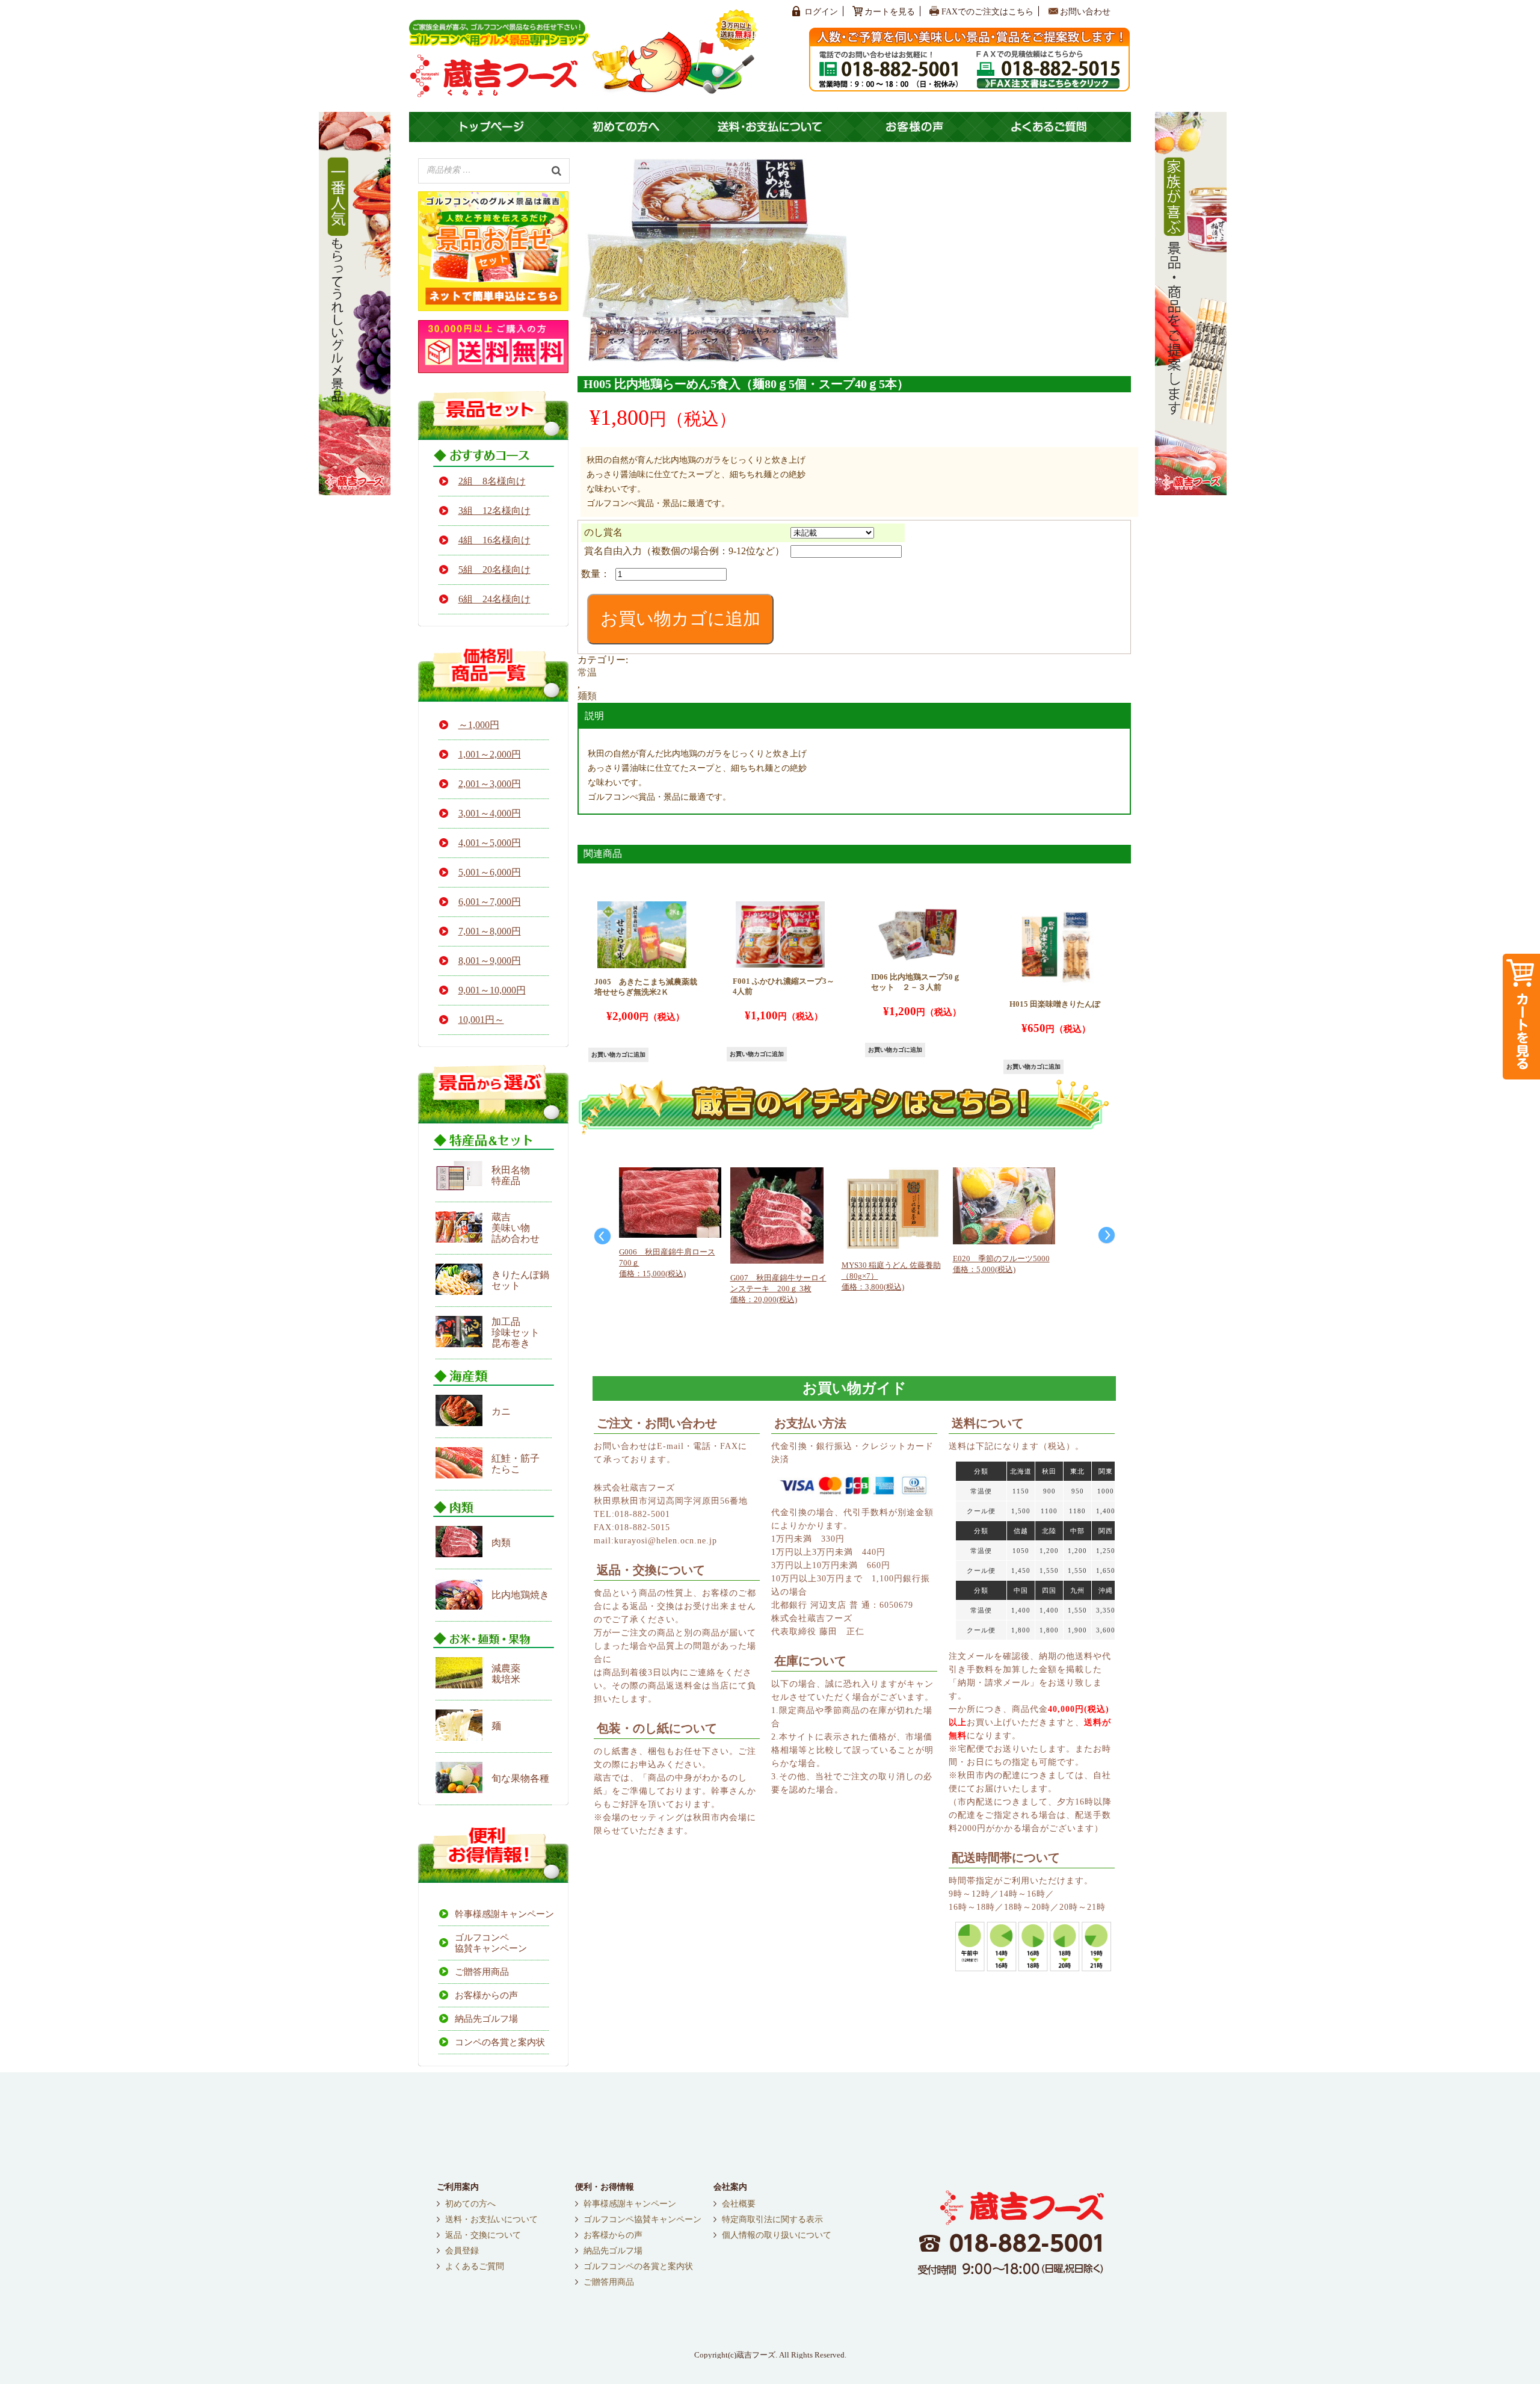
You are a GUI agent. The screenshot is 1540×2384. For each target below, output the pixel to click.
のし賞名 (603, 532)
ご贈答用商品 (482, 1972)
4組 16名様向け (494, 540)
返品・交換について (483, 2235)
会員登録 (462, 2251)
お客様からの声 (486, 1995)
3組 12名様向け (494, 511)
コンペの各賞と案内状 (500, 2042)
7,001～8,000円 (490, 931)
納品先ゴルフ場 (486, 2019)
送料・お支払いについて (491, 2220)
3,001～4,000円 (490, 813)
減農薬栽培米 (506, 1674)
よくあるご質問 (475, 2267)
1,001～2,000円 (490, 754)
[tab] (854, 716)
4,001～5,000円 (490, 843)
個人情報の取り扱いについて (777, 2235)
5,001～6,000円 (490, 872)
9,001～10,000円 (492, 990)
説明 (594, 716)
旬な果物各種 (520, 1778)
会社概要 (739, 2204)
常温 (587, 672)
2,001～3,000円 (490, 784)
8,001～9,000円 (490, 961)
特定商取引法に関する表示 (772, 2220)
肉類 (501, 1542)
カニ (501, 1411)
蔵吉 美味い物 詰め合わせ (516, 1228)
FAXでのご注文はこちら (987, 12)
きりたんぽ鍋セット (520, 1280)
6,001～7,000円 (490, 902)
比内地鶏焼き (520, 1595)
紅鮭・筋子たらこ (516, 1464)
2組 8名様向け (492, 481)
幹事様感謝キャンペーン (502, 1914)
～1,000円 (479, 725)
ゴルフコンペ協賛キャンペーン (491, 1943)
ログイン (821, 12)
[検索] (556, 170)
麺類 (587, 696)
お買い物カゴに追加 (680, 619)
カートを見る (890, 12)
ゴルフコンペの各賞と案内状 (638, 2267)
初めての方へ (470, 2204)
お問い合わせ (1085, 12)
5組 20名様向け (494, 570)
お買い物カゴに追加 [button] (618, 1055)
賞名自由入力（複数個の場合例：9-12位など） (684, 551)
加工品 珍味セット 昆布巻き (516, 1333)
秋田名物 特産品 (511, 1175)
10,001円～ (481, 1020)
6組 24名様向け (494, 599)
